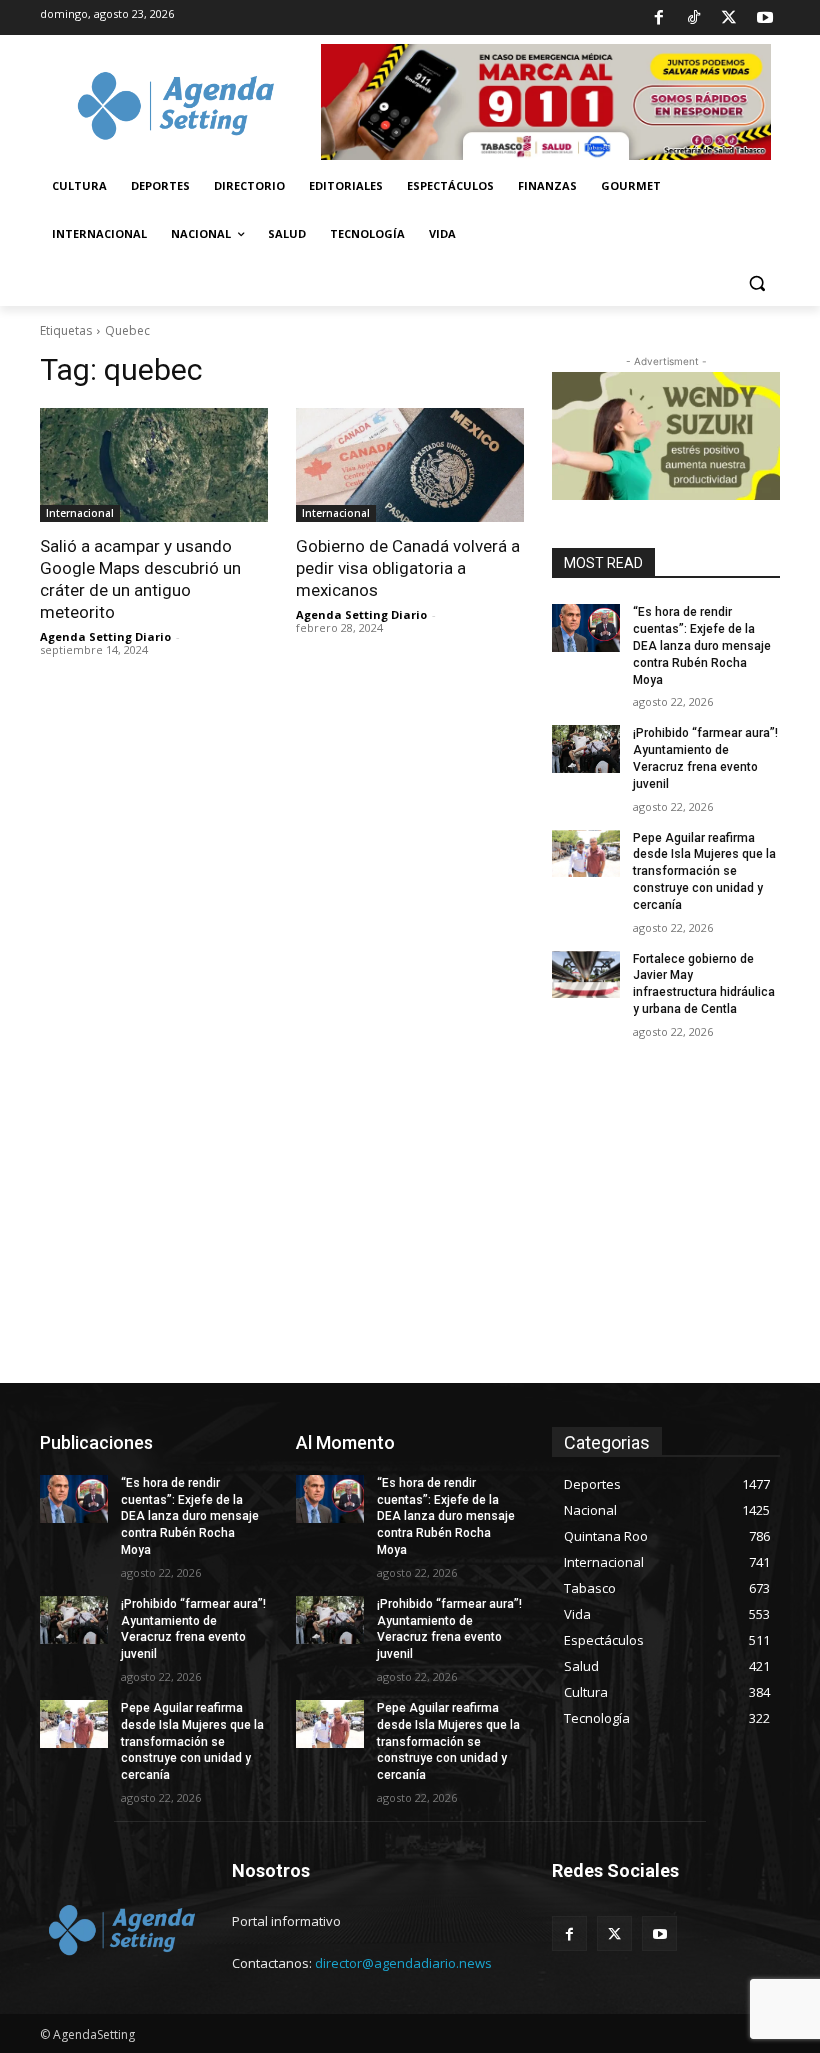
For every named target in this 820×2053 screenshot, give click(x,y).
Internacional (80, 513)
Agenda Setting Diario (105, 636)
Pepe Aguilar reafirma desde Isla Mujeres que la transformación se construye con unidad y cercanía (704, 871)
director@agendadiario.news (403, 1963)
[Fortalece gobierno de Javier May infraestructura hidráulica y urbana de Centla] (586, 975)
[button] (756, 282)
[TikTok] (694, 18)
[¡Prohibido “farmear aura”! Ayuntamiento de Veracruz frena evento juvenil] (586, 749)
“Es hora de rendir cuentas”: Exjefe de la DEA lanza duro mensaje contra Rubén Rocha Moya (702, 645)
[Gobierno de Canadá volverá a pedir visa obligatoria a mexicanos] (410, 465)
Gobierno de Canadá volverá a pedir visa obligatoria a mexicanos (408, 568)
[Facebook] (658, 18)
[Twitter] (729, 18)
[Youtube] (765, 18)
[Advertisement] (410, 1233)
